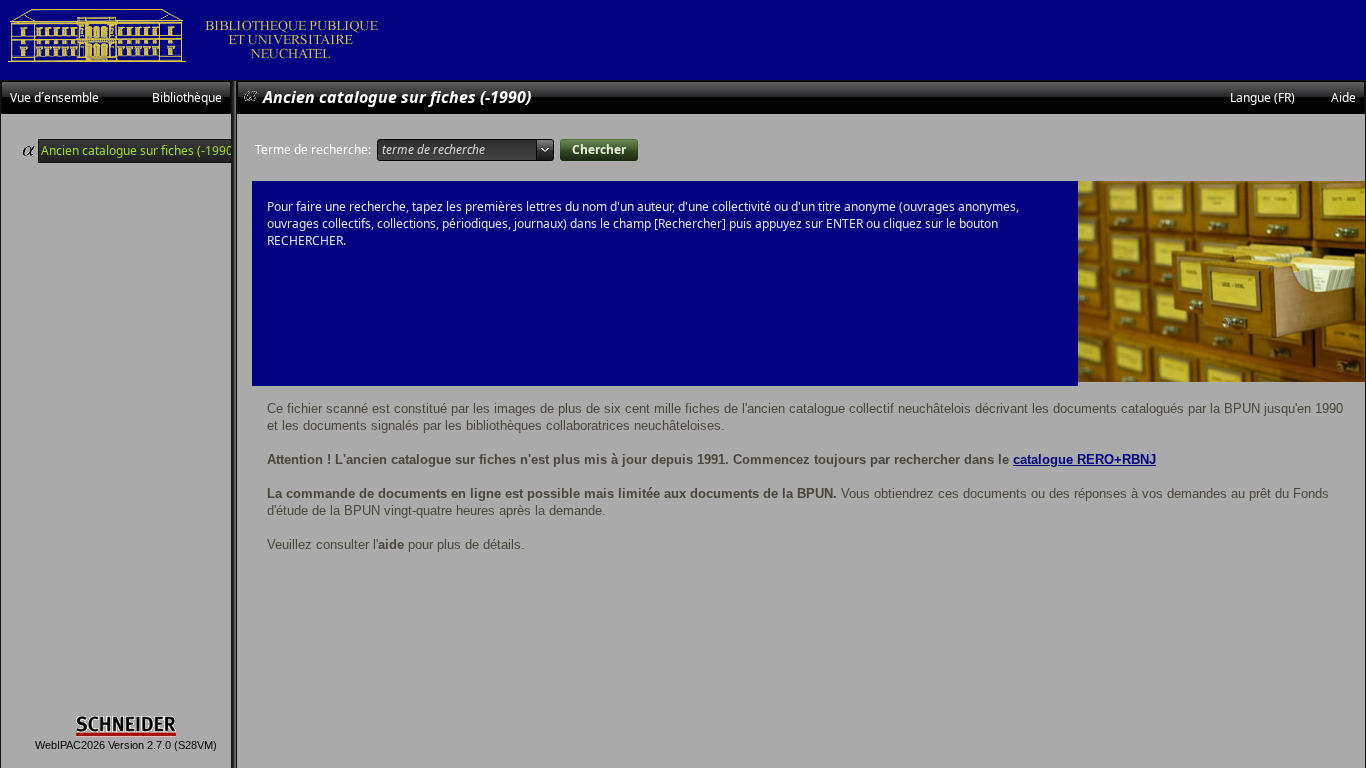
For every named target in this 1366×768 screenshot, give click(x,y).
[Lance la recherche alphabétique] (599, 150)
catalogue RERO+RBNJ (1084, 459)
